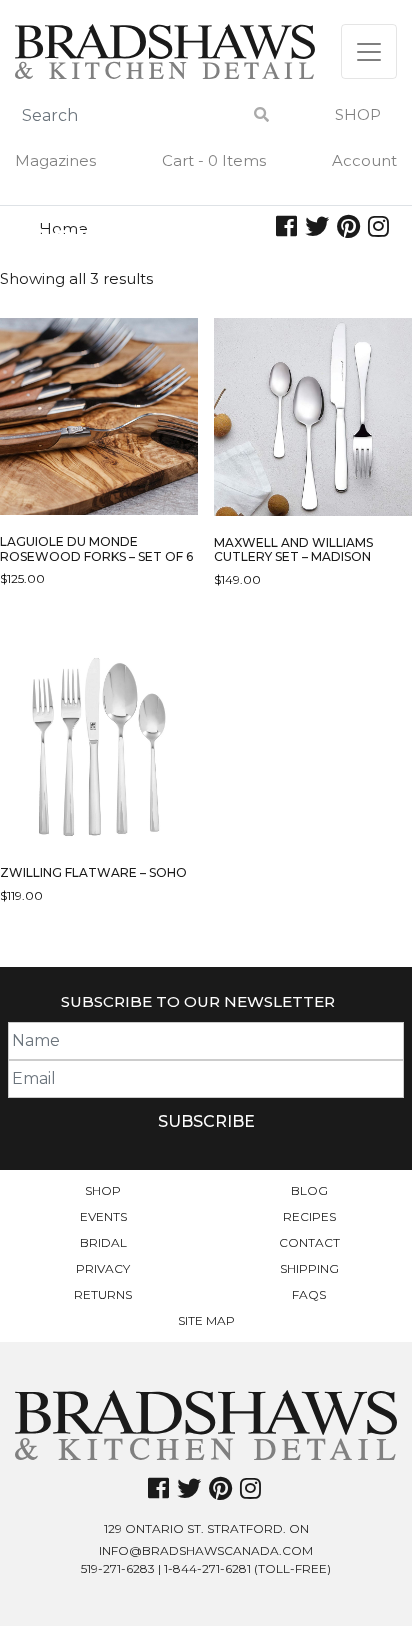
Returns (103, 1294)
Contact (309, 1242)
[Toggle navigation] (369, 51)
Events (103, 1216)
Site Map (206, 1320)
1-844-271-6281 (207, 1568)
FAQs (309, 1294)
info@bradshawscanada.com (206, 1550)
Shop (358, 114)
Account (364, 160)
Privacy (103, 1268)
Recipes (309, 1216)
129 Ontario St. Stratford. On (206, 1528)
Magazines (55, 160)
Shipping (309, 1268)
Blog (309, 1190)
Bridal (103, 1242)
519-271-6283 (118, 1568)
